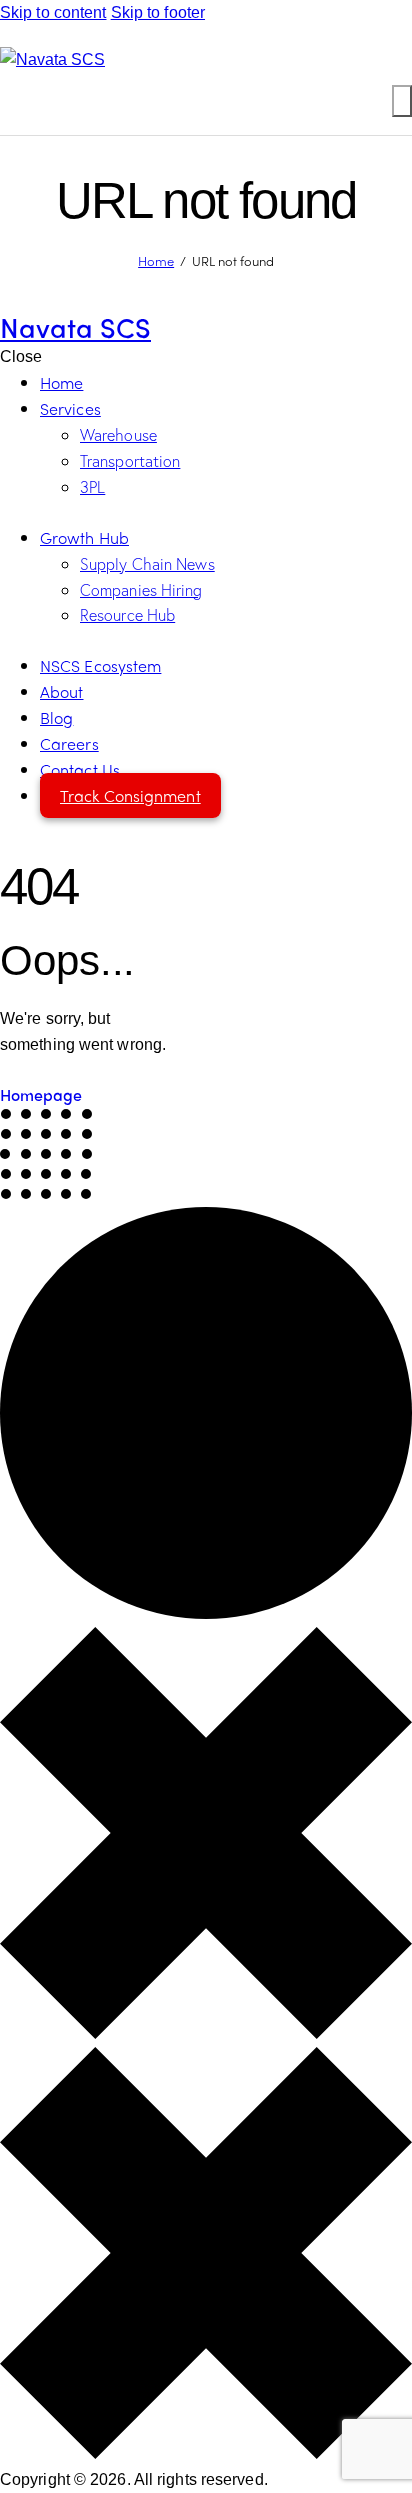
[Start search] (402, 101)
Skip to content (53, 12)
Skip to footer (158, 12)
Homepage (41, 1094)
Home (156, 260)
